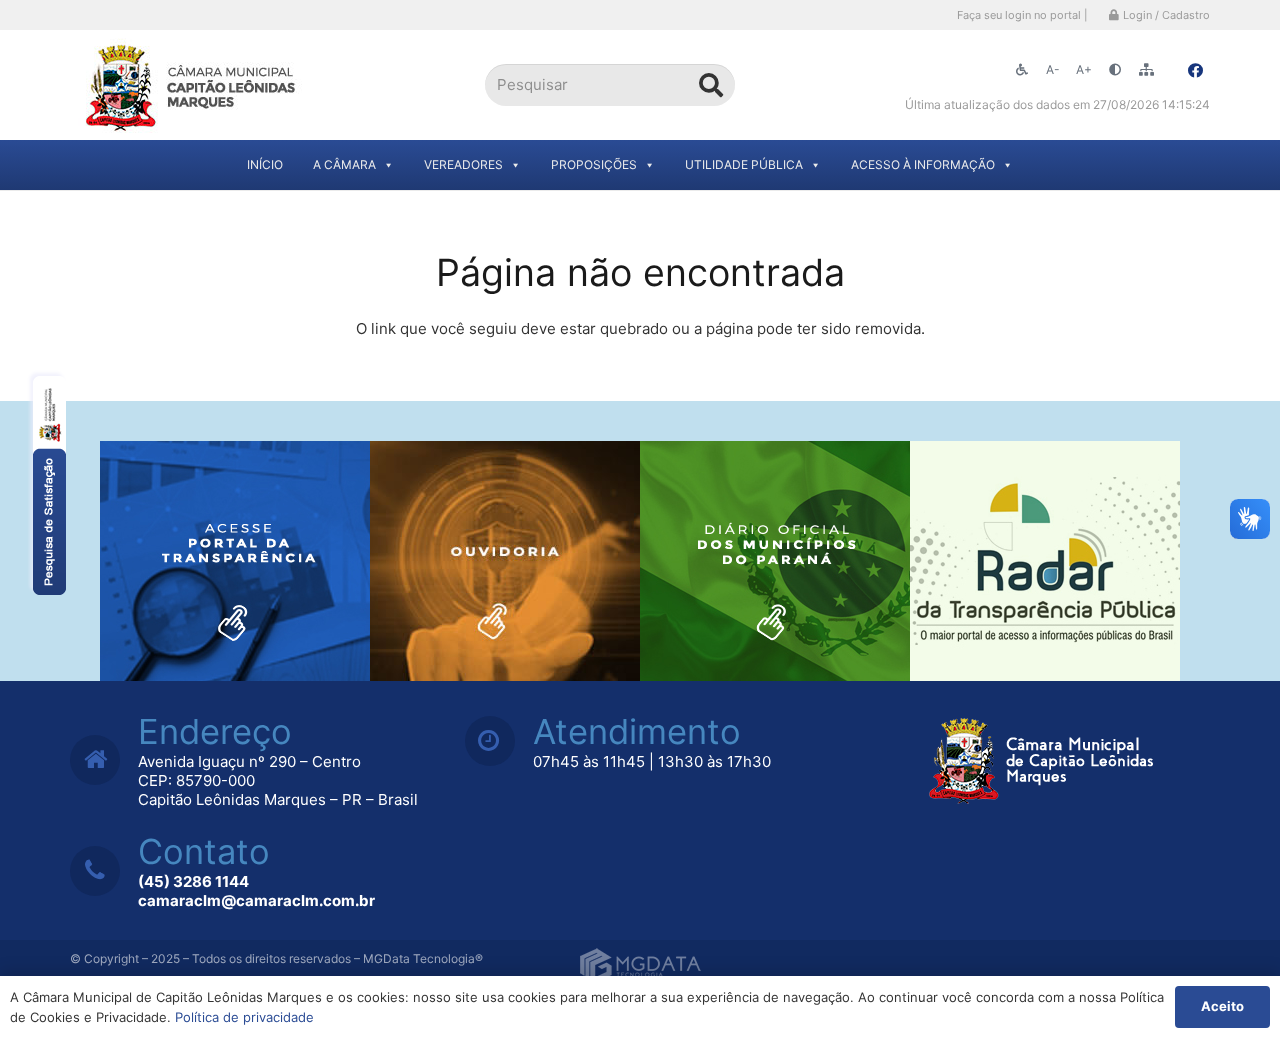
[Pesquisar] (711, 85)
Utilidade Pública (744, 164)
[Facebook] (1195, 71)
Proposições (594, 164)
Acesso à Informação (923, 164)
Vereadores (463, 164)
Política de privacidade (244, 1017)
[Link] (192, 85)
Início (265, 164)
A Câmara (344, 164)
